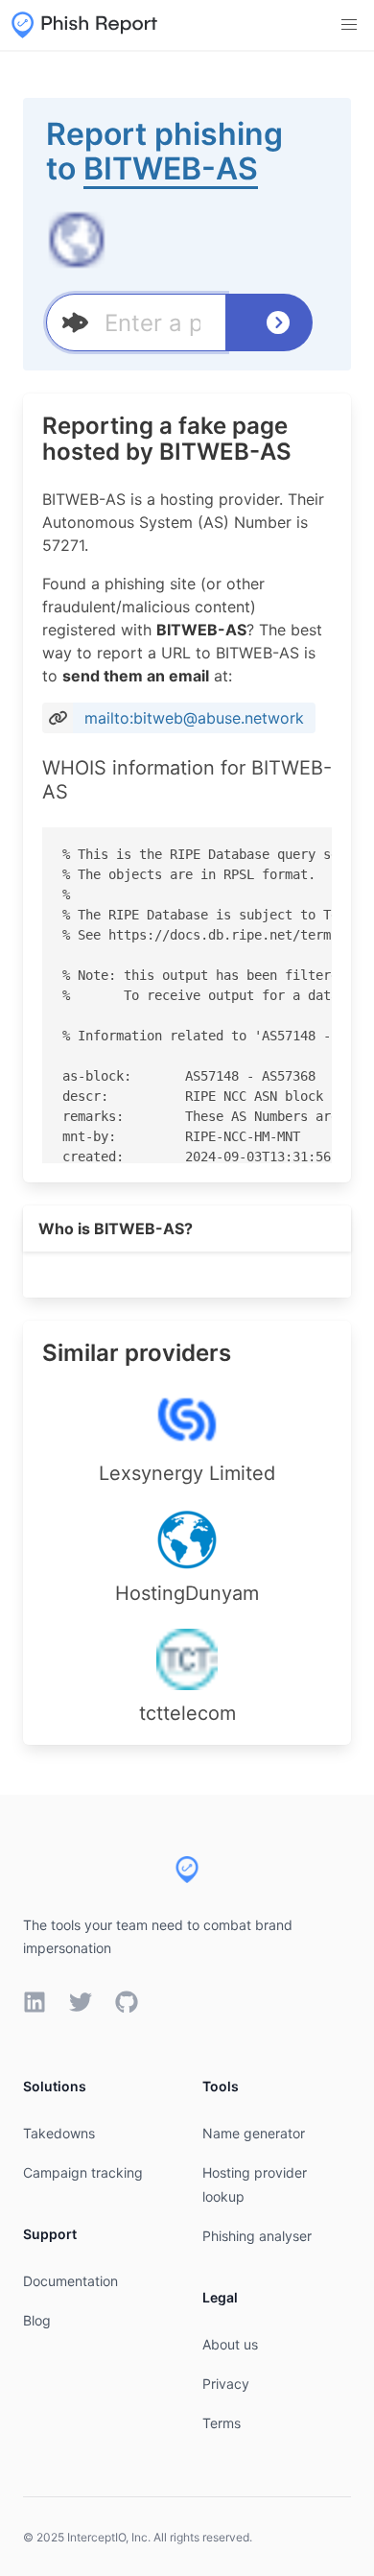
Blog (37, 2320)
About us (230, 2344)
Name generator (254, 2133)
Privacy (226, 2384)
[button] (349, 25)
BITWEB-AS (171, 168)
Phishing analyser (257, 2236)
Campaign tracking (83, 2172)
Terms (222, 2423)
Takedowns (59, 2133)
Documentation (70, 2281)
